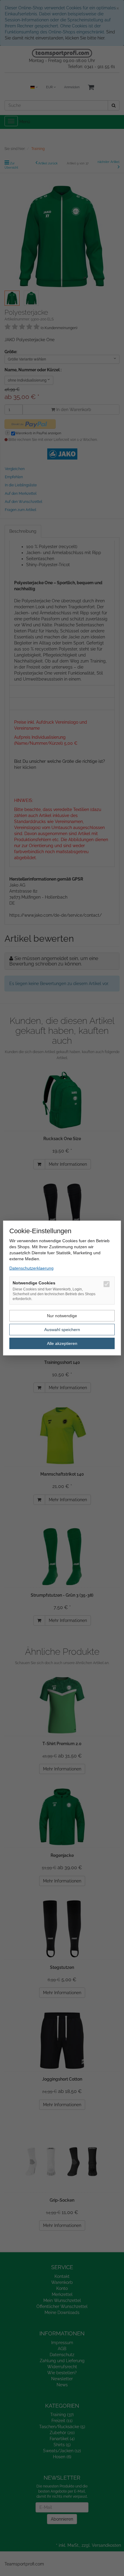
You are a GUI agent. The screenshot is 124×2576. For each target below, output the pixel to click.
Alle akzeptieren (62, 1343)
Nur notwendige (62, 1316)
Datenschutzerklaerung (31, 1268)
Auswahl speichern (62, 1330)
